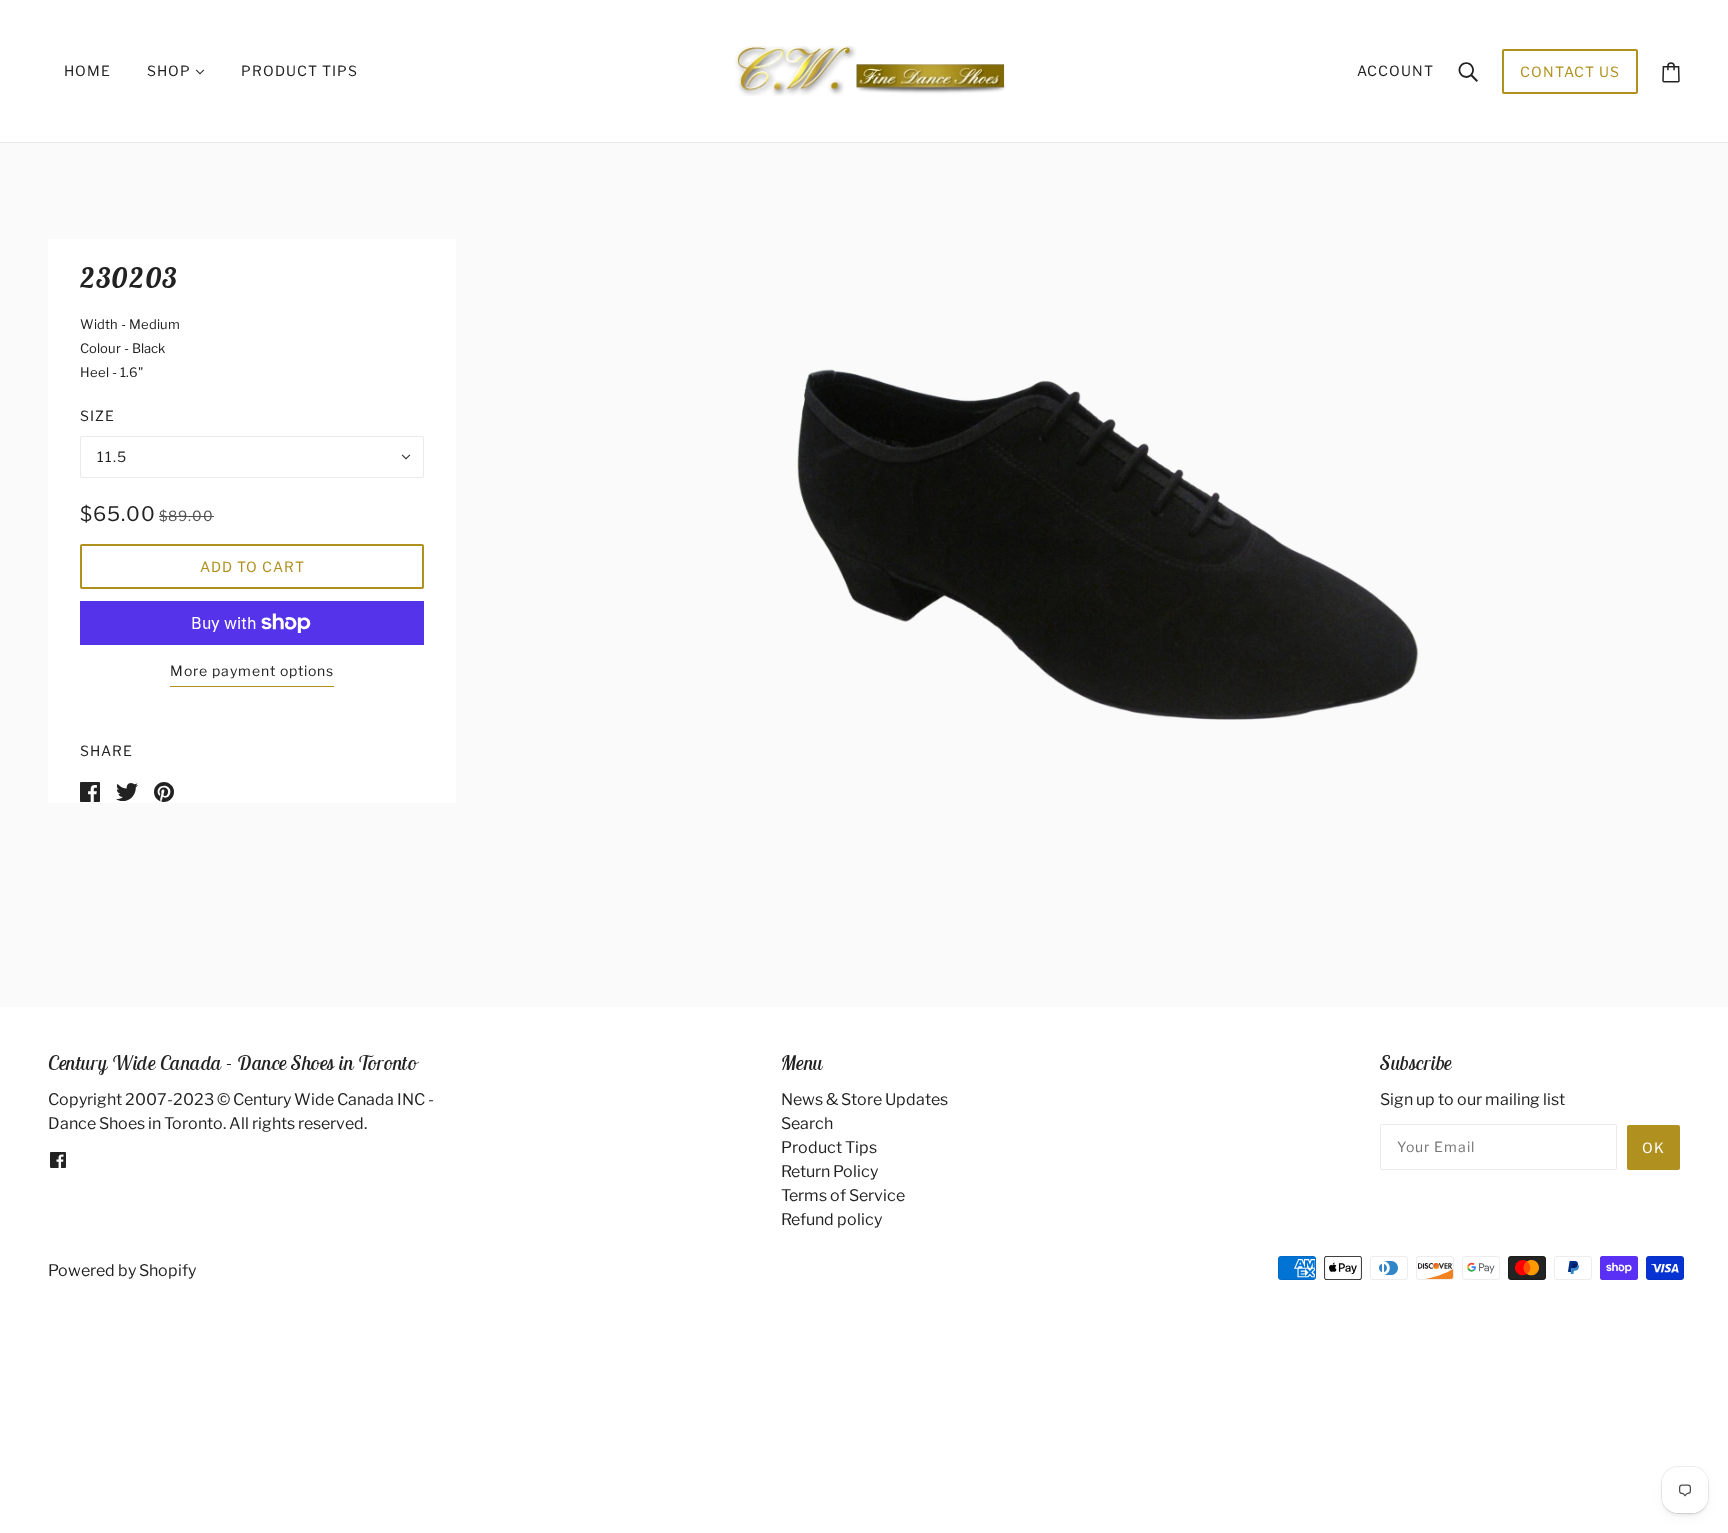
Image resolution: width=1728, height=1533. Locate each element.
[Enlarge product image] (1068, 539)
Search (807, 1123)
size (97, 415)
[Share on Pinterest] (164, 790)
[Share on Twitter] (127, 790)
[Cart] (1671, 71)
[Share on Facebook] (90, 790)
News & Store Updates (864, 1099)
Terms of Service (843, 1195)
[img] (58, 1160)
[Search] (1468, 71)
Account (1395, 70)
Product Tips (829, 1147)
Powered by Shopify (122, 1270)
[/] (869, 69)
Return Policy (829, 1171)
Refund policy (831, 1219)
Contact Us (1570, 71)
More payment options (252, 670)
